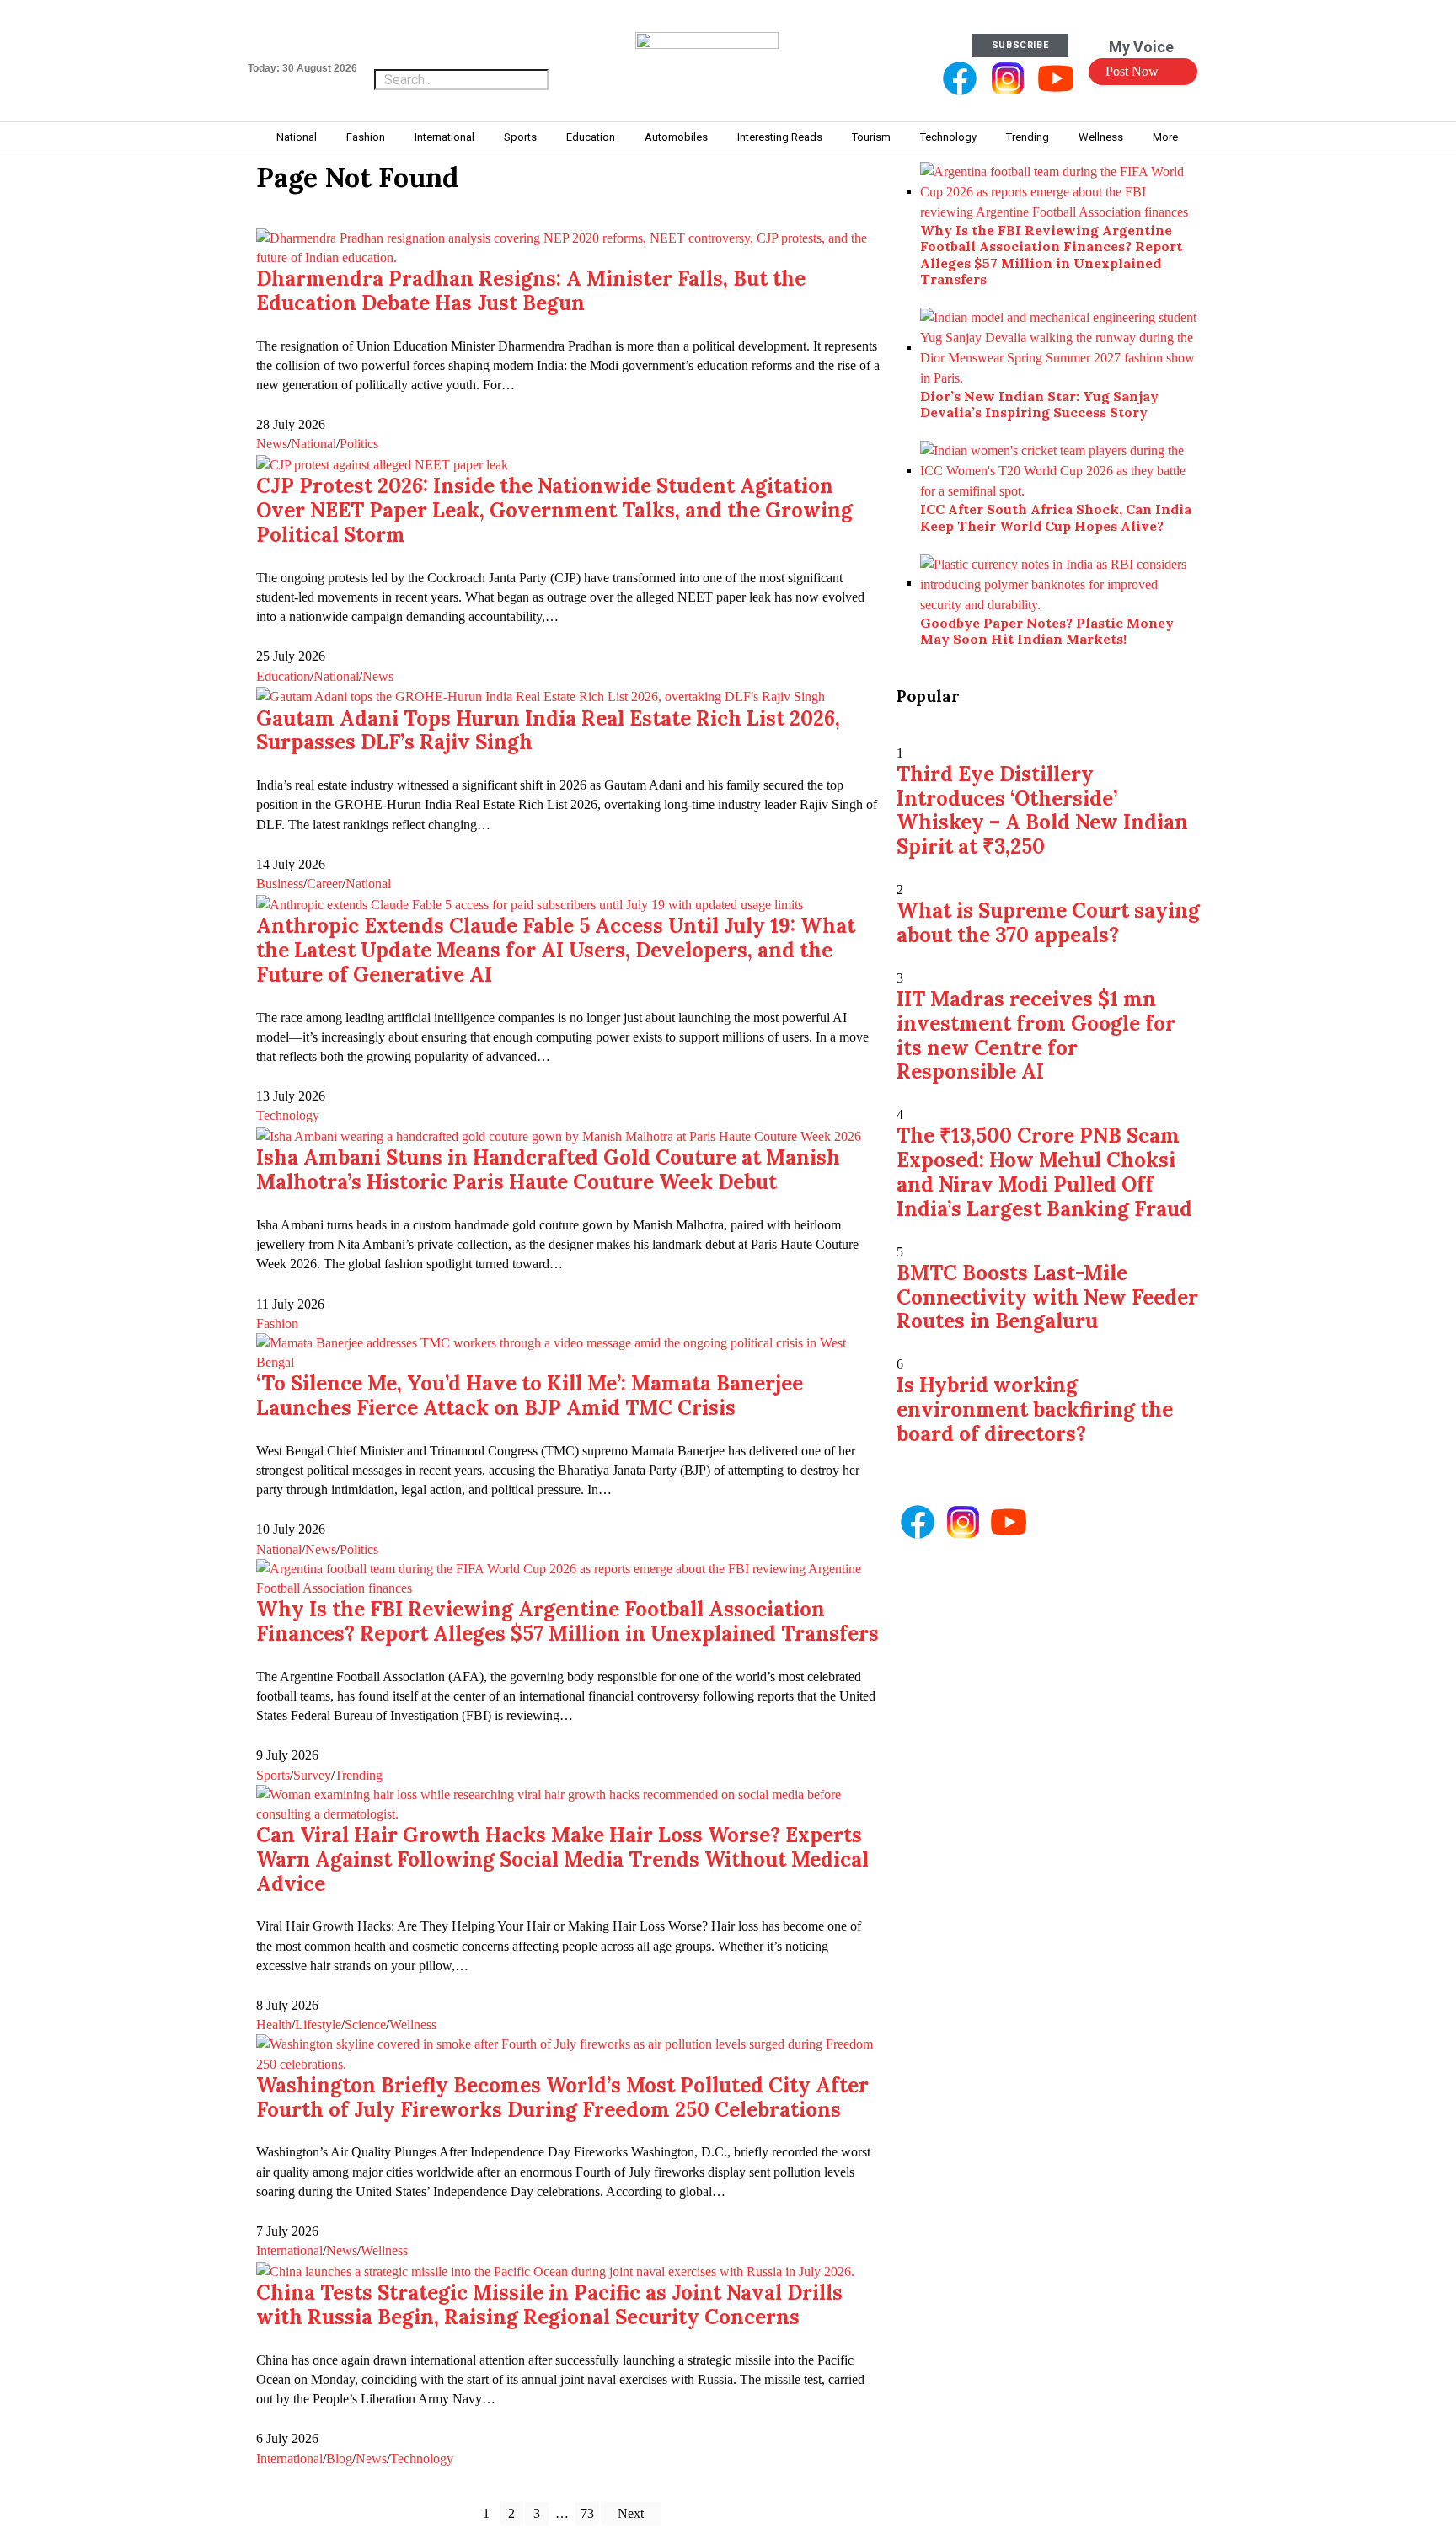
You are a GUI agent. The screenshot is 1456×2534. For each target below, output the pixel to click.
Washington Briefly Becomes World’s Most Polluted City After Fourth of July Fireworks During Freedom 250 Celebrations (562, 2097)
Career (324, 884)
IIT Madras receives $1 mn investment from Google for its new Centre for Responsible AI (1036, 1035)
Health (274, 2025)
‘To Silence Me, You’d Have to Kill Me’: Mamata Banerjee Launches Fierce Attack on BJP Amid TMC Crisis (530, 1396)
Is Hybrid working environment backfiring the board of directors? (1035, 1409)
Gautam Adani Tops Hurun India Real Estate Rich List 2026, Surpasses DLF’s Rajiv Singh (548, 731)
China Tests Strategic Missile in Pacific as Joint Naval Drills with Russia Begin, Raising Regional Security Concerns (549, 2305)
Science (365, 2025)
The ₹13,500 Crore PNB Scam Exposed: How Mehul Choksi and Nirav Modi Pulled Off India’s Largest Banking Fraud (1044, 1172)
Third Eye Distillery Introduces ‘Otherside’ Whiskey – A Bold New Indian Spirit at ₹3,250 (1042, 810)
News (272, 444)
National (313, 444)
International (289, 2250)
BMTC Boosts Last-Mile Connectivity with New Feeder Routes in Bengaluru (1047, 1297)
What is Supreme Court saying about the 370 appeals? (1048, 923)
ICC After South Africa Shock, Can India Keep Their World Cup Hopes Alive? (1056, 517)
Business (280, 884)
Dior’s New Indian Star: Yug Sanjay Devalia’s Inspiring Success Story (1039, 404)
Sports (273, 1775)
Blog (339, 2459)
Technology (288, 1115)
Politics (359, 444)
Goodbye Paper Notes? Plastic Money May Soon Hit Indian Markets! (1047, 631)
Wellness (413, 2025)
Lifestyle (318, 2025)
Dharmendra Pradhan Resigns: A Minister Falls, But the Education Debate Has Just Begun (531, 291)
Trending (359, 1775)
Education (283, 676)
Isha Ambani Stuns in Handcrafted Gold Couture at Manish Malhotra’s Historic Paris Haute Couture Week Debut (548, 1170)
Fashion (277, 1323)
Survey (312, 1775)
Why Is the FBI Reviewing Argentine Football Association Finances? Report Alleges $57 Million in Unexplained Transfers (567, 1621)
